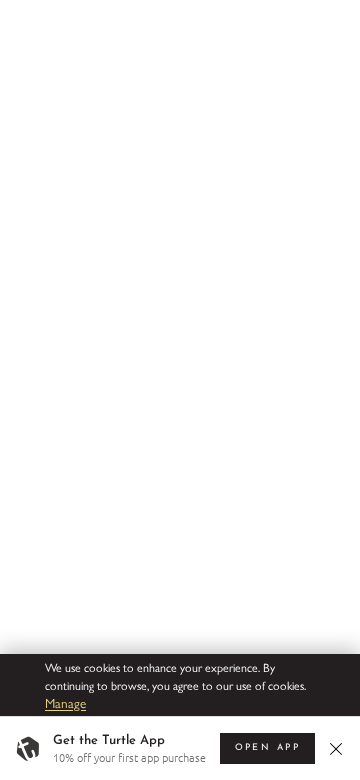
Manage (65, 703)
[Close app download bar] (338, 748)
